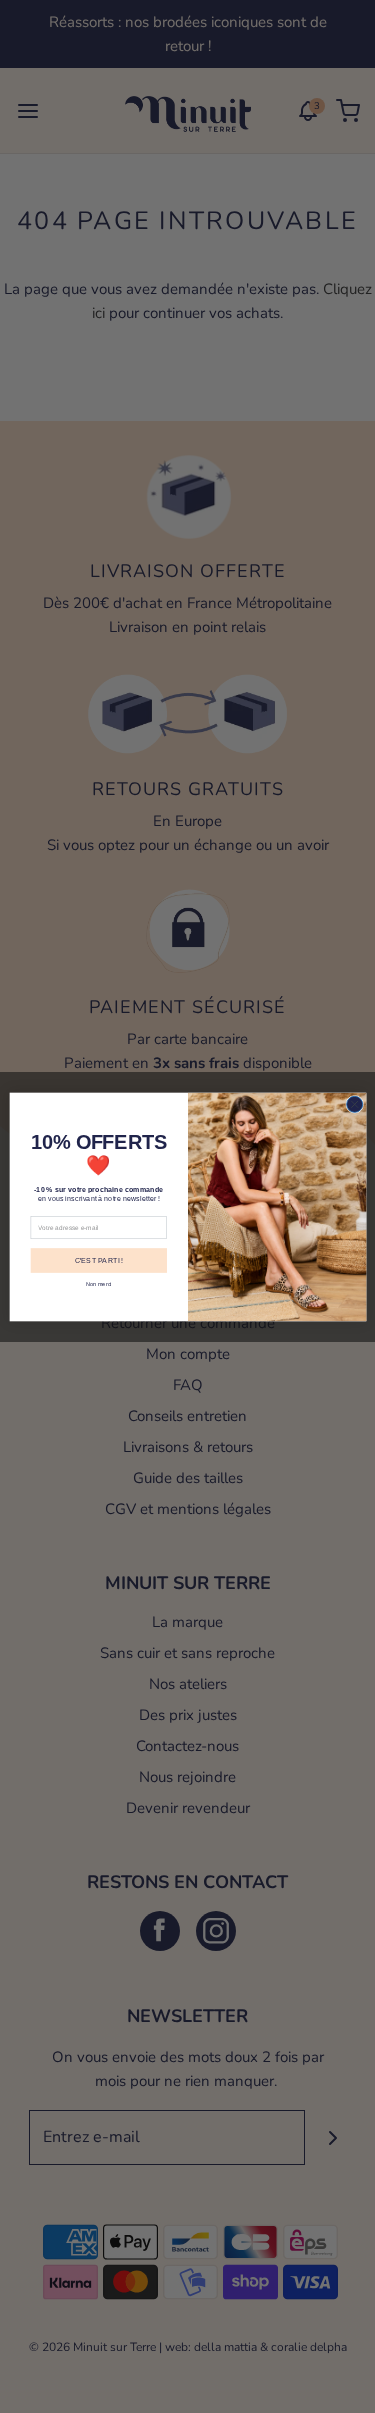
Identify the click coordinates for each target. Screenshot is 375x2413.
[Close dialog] (354, 1104)
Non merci (99, 1283)
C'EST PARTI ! (98, 1260)
